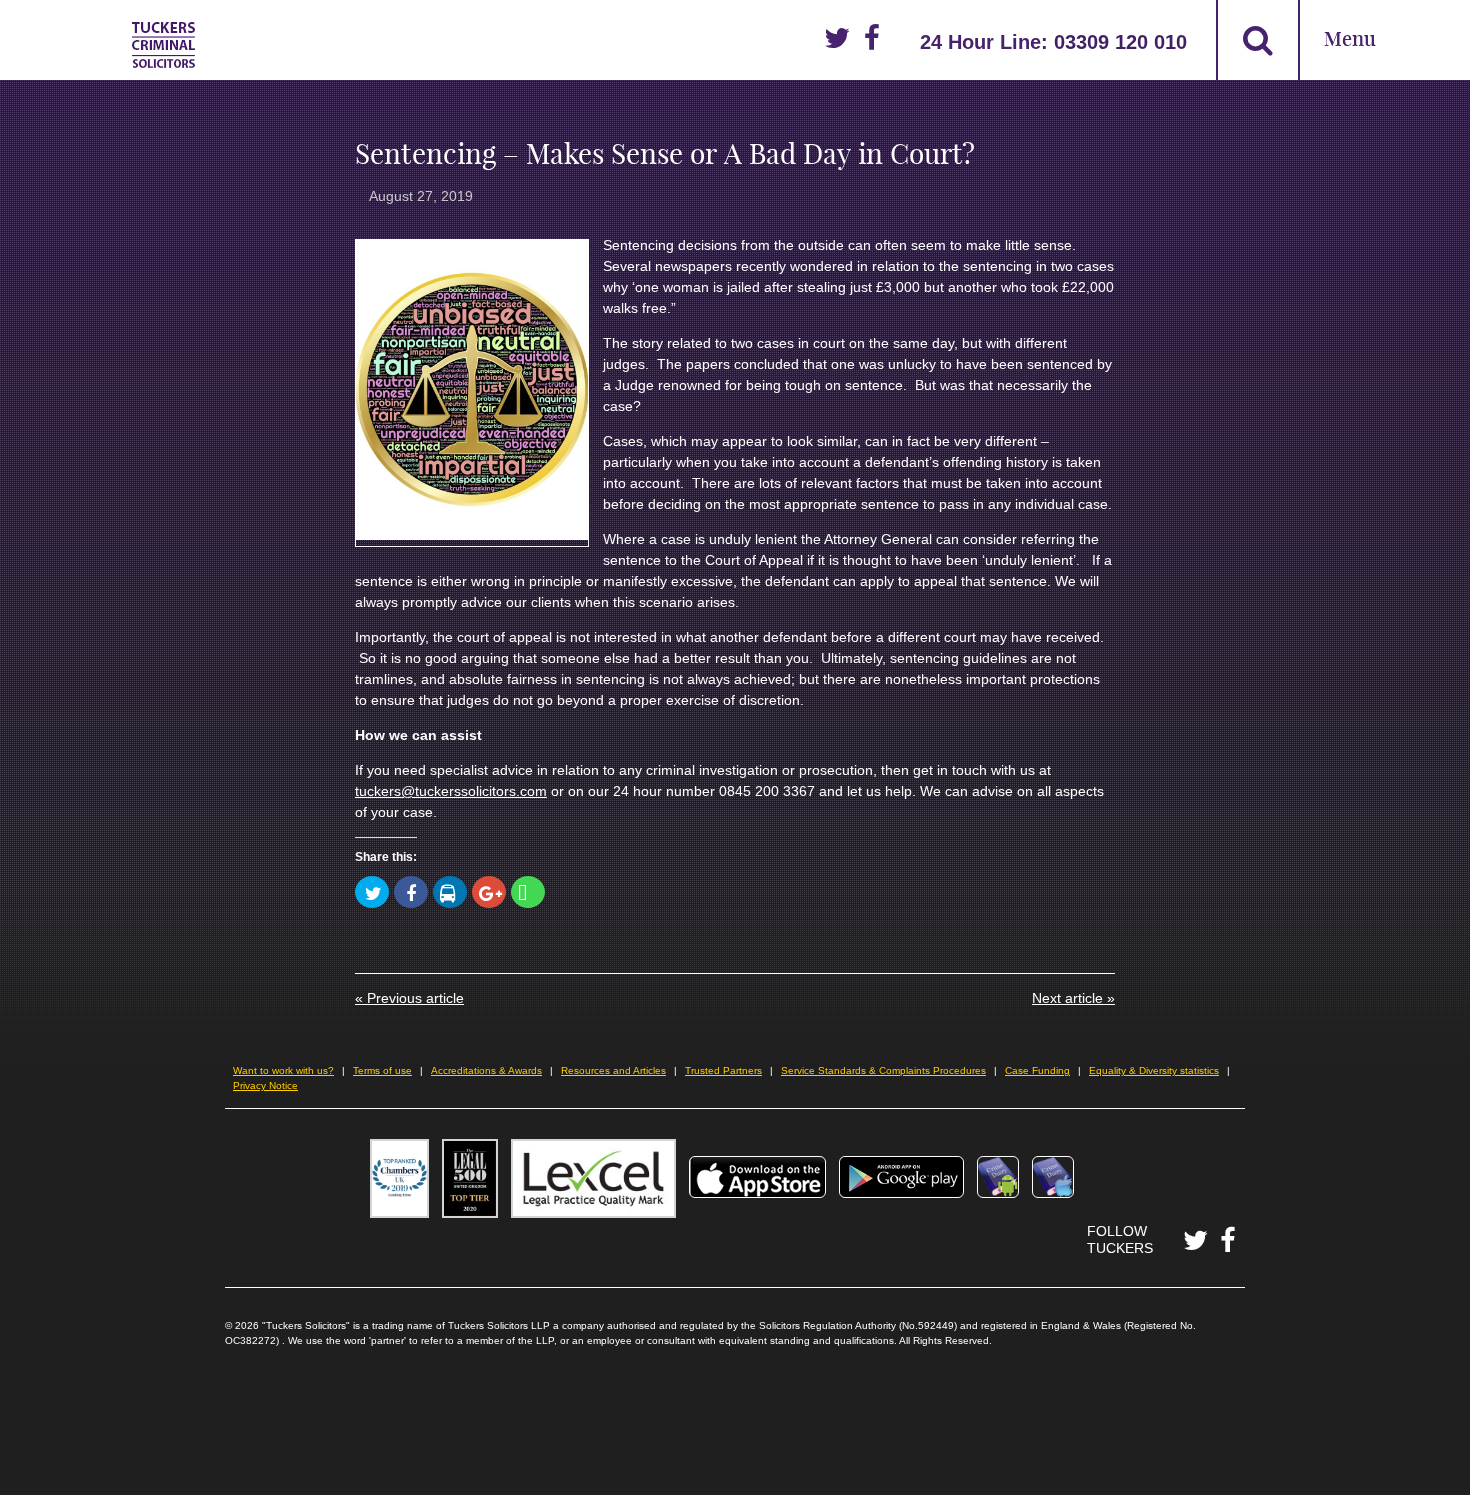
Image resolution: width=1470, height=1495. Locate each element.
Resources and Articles (613, 1070)
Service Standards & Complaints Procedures (883, 1070)
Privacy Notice (265, 1085)
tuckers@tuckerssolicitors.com (451, 791)
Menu (1350, 40)
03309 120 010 (1120, 42)
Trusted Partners (723, 1070)
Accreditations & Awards (486, 1070)
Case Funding (1037, 1070)
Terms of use (382, 1070)
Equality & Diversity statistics (1154, 1070)
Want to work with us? (283, 1070)
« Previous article (409, 998)
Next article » (1073, 998)
